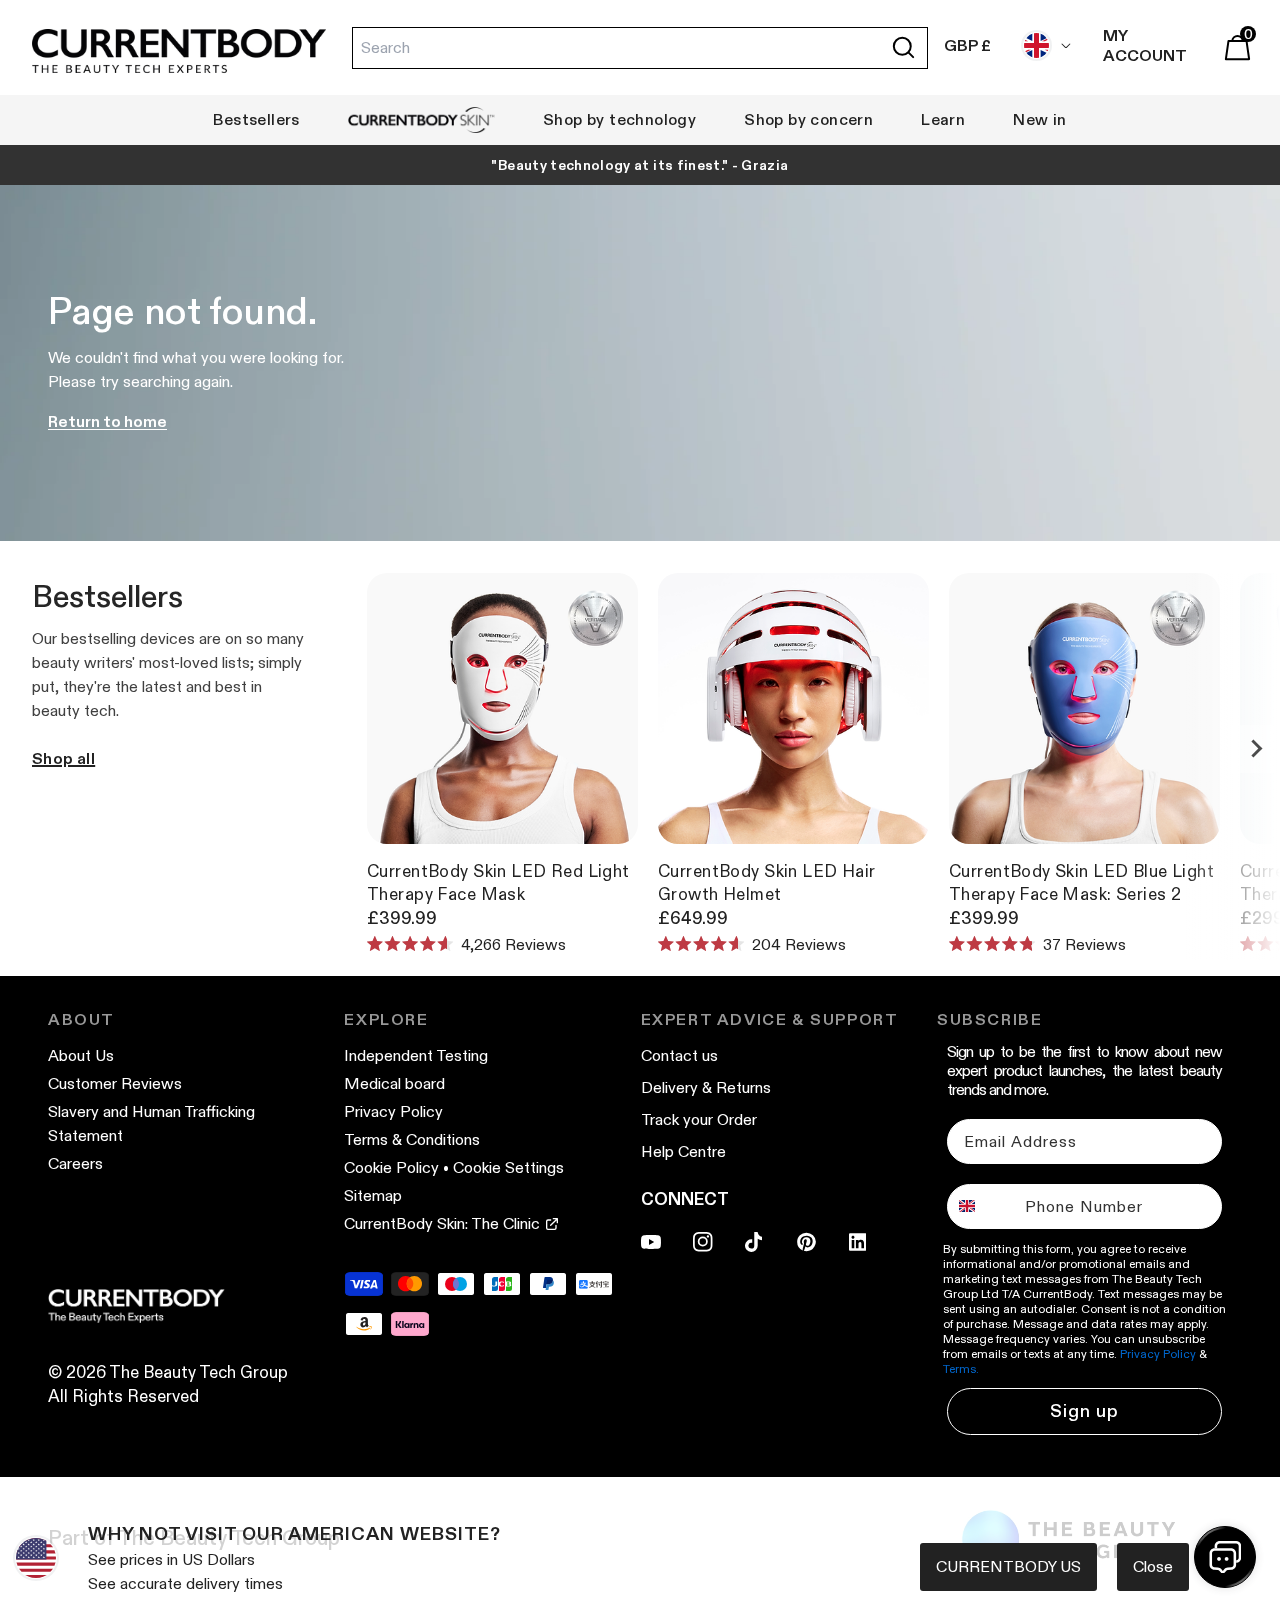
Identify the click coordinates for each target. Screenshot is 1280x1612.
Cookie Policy (391, 1167)
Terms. (961, 1368)
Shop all (63, 758)
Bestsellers (256, 119)
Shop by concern (808, 119)
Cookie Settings (508, 1167)
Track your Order (699, 1119)
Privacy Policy (393, 1111)
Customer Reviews (115, 1083)
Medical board (394, 1083)
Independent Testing (416, 1055)
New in (1039, 119)
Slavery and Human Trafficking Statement (151, 1123)
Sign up (1084, 1411)
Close (1153, 1566)
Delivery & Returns (706, 1087)
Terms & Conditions (412, 1139)
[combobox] (981, 1206)
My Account (1145, 45)
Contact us (679, 1055)
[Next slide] (1256, 749)
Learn (943, 119)
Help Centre (683, 1151)
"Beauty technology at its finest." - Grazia (639, 165)
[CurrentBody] (179, 52)
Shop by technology (619, 119)
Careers (75, 1163)
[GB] (1041, 45)
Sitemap (373, 1195)
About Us (81, 1055)
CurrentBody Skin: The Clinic (442, 1223)
